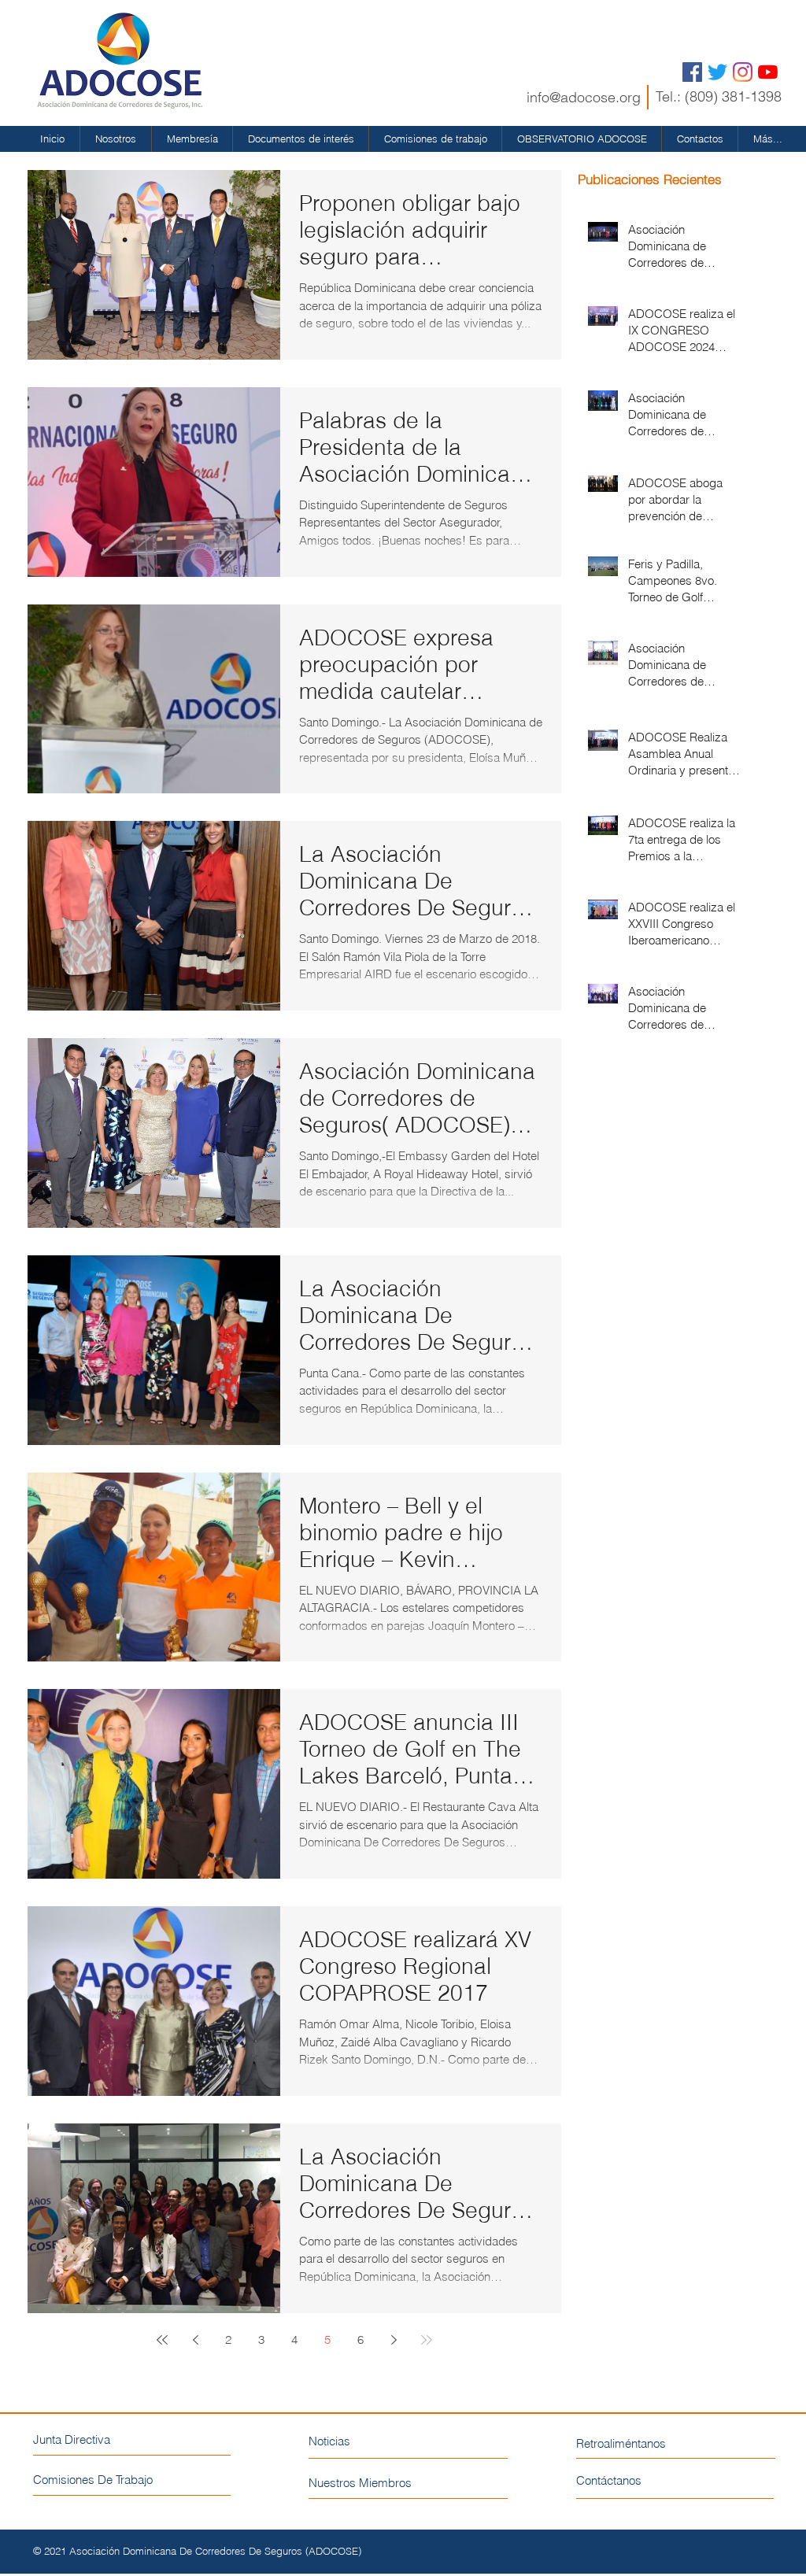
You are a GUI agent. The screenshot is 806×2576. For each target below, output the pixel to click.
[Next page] (394, 2340)
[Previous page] (195, 2340)
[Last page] (427, 2340)
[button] (116, 139)
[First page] (162, 2340)
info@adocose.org (584, 97)
